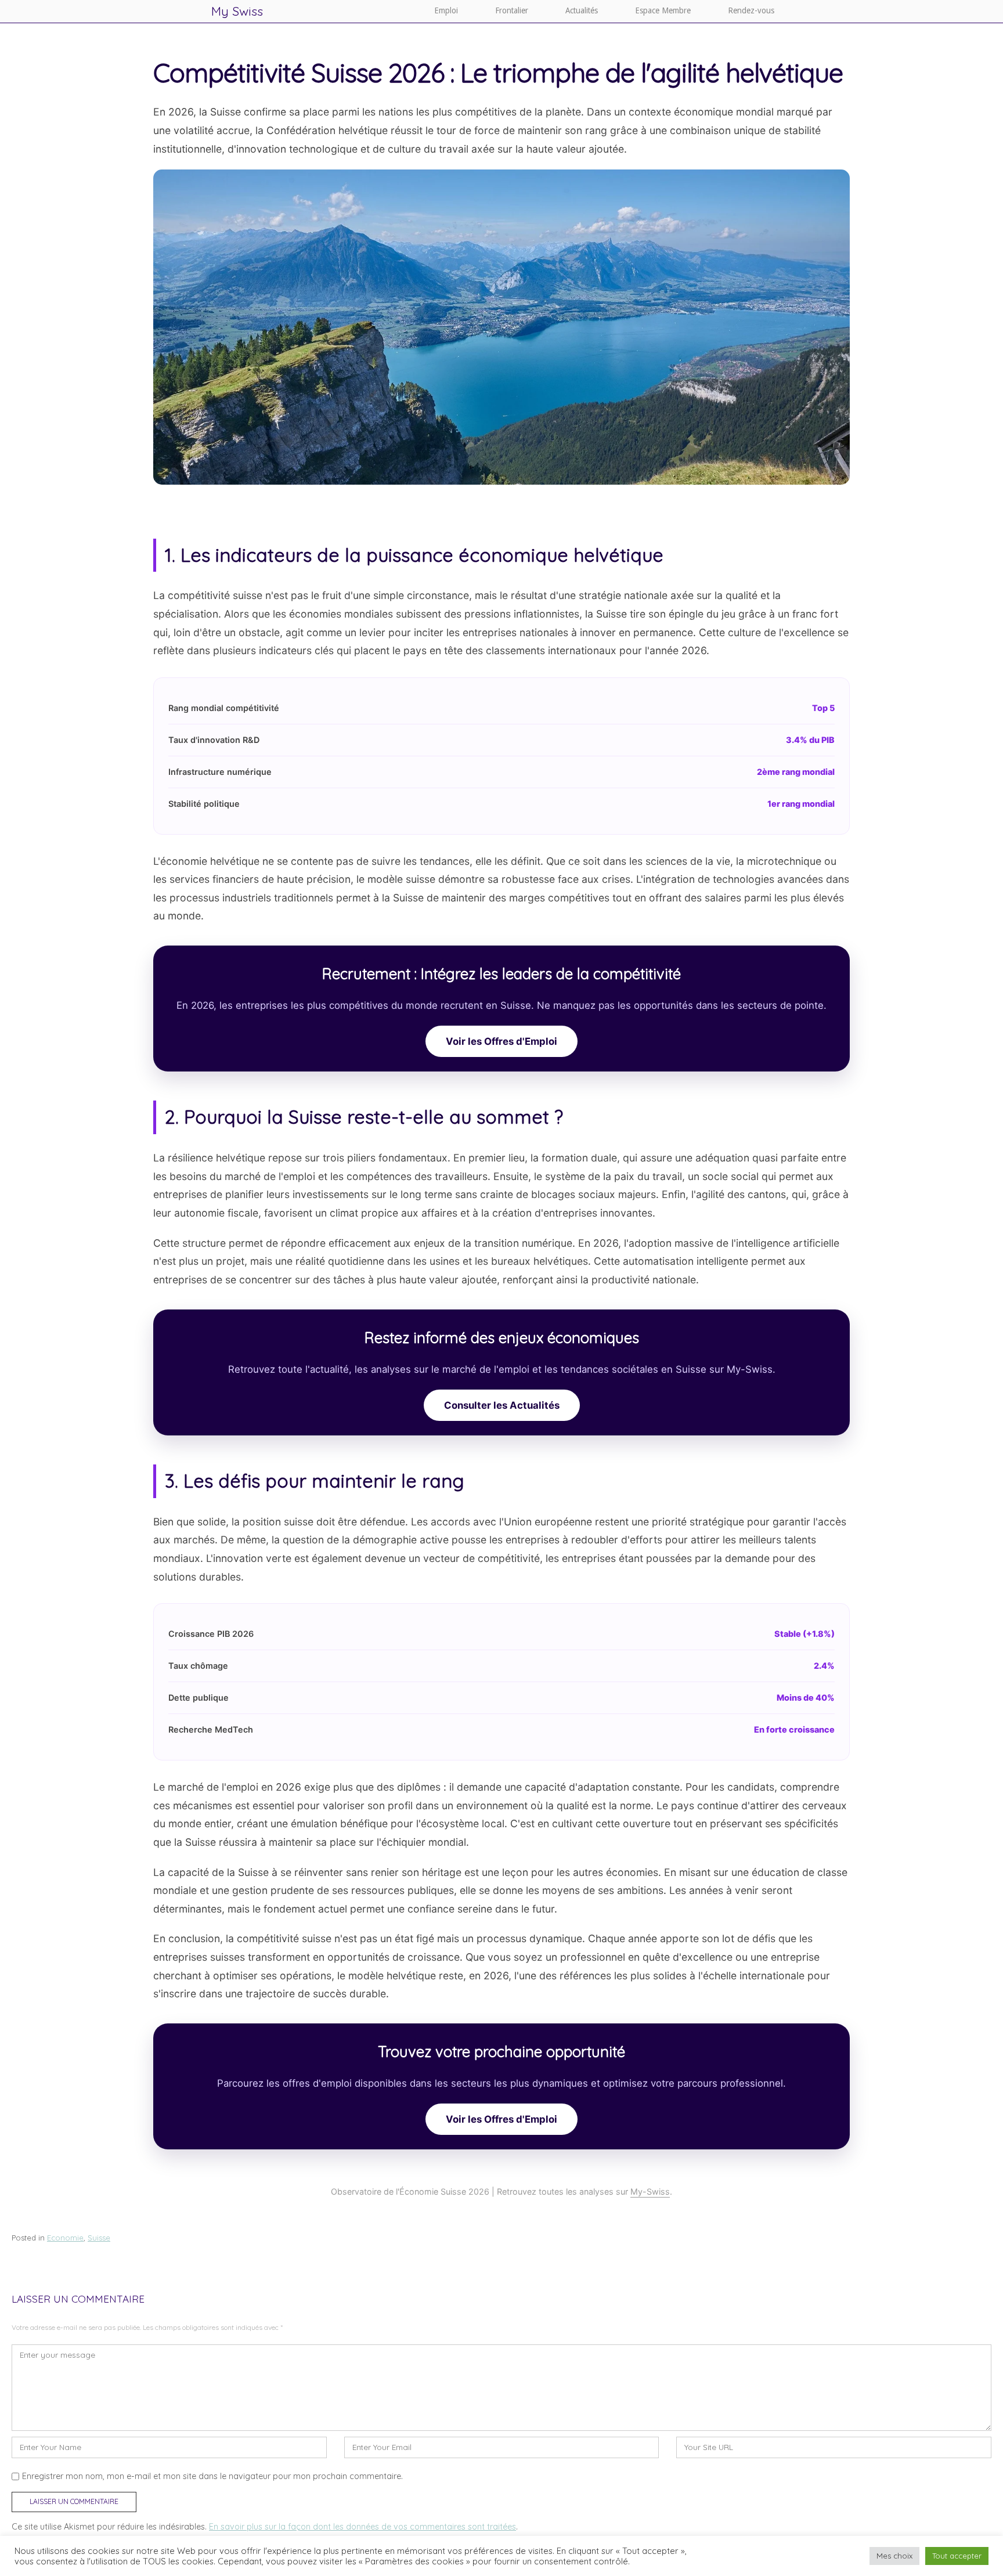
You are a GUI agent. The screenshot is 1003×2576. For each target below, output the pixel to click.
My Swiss (237, 11)
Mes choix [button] (894, 2556)
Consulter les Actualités (502, 1405)
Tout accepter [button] (957, 2556)
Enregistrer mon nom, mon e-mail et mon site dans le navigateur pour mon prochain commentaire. (212, 2476)
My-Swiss (650, 2191)
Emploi (446, 10)
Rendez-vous (751, 10)
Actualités (582, 10)
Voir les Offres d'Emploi (501, 1041)
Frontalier (512, 10)
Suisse (99, 2238)
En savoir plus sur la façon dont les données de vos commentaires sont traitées (362, 2527)
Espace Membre (663, 10)
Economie (65, 2238)
